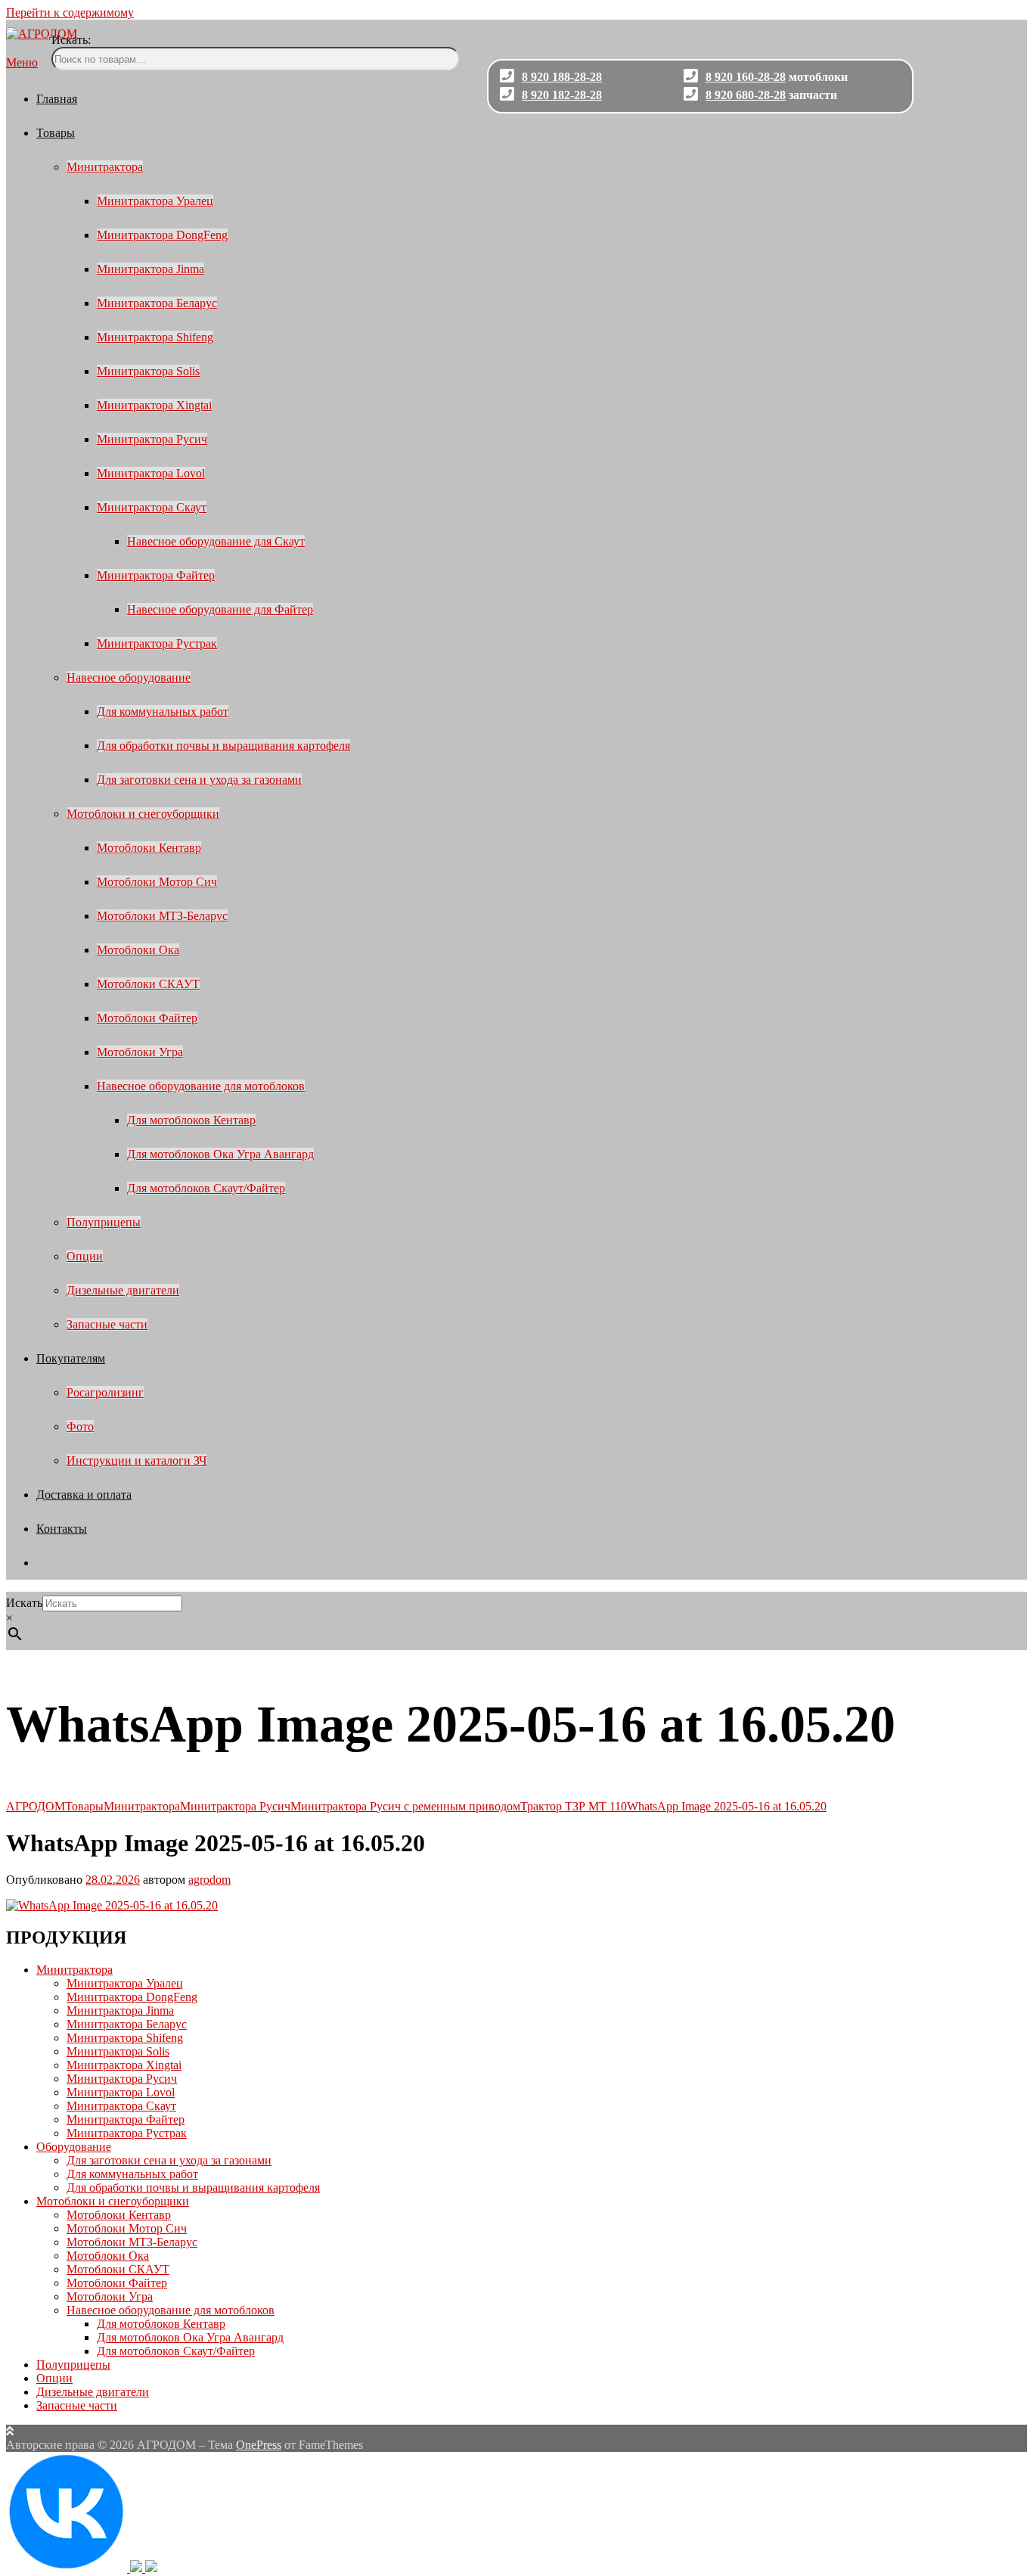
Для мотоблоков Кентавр (191, 1120)
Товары (56, 133)
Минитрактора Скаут (152, 507)
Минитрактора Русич (152, 439)
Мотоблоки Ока (138, 950)
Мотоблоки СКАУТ (148, 984)
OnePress (259, 2445)
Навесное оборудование (129, 677)
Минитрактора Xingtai (154, 405)
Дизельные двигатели (123, 1290)
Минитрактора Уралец (155, 201)
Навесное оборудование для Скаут (216, 541)
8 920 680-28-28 (746, 95)
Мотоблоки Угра (140, 1052)
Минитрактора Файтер (156, 575)
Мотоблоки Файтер (147, 1018)
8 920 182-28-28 (562, 95)
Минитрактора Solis (148, 371)
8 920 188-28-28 (562, 77)
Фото (80, 1426)
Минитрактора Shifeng (155, 337)
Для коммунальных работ (163, 712)
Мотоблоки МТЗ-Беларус (162, 916)
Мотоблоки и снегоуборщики (143, 814)
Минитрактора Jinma (150, 269)
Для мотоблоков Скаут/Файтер (206, 1188)
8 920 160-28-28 (746, 77)
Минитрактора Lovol (151, 473)
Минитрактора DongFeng (162, 235)
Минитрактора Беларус (157, 303)
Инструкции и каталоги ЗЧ (136, 1460)
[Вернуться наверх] (10, 2431)
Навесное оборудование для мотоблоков (201, 1086)
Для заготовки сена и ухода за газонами (199, 780)
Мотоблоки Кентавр (149, 848)
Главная (57, 99)
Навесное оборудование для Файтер (220, 609)
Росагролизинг (105, 1392)
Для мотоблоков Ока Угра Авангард (220, 1154)
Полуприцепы (104, 1222)
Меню (22, 62)
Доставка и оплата (84, 1495)
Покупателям (71, 1358)
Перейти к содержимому (70, 12)
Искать (24, 1603)
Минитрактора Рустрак (157, 643)
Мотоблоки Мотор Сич (157, 882)
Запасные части (107, 1324)
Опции (85, 1256)
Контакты (62, 1529)
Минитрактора (105, 167)
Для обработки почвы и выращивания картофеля (223, 746)
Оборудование (74, 2147)
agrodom (209, 1880)
